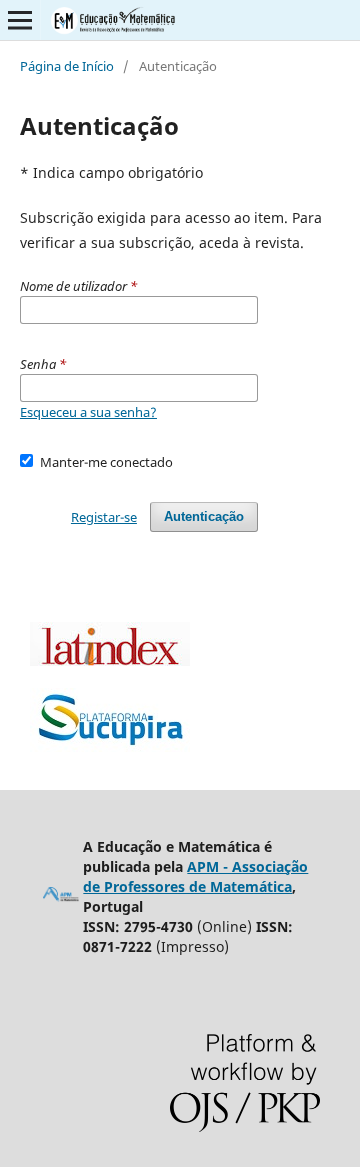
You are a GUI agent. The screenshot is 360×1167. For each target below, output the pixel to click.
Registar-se (104, 517)
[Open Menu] (20, 20)
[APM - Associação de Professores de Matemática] (61, 897)
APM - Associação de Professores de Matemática (195, 876)
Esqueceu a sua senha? (88, 412)
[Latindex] (110, 660)
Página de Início (67, 66)
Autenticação (204, 516)
